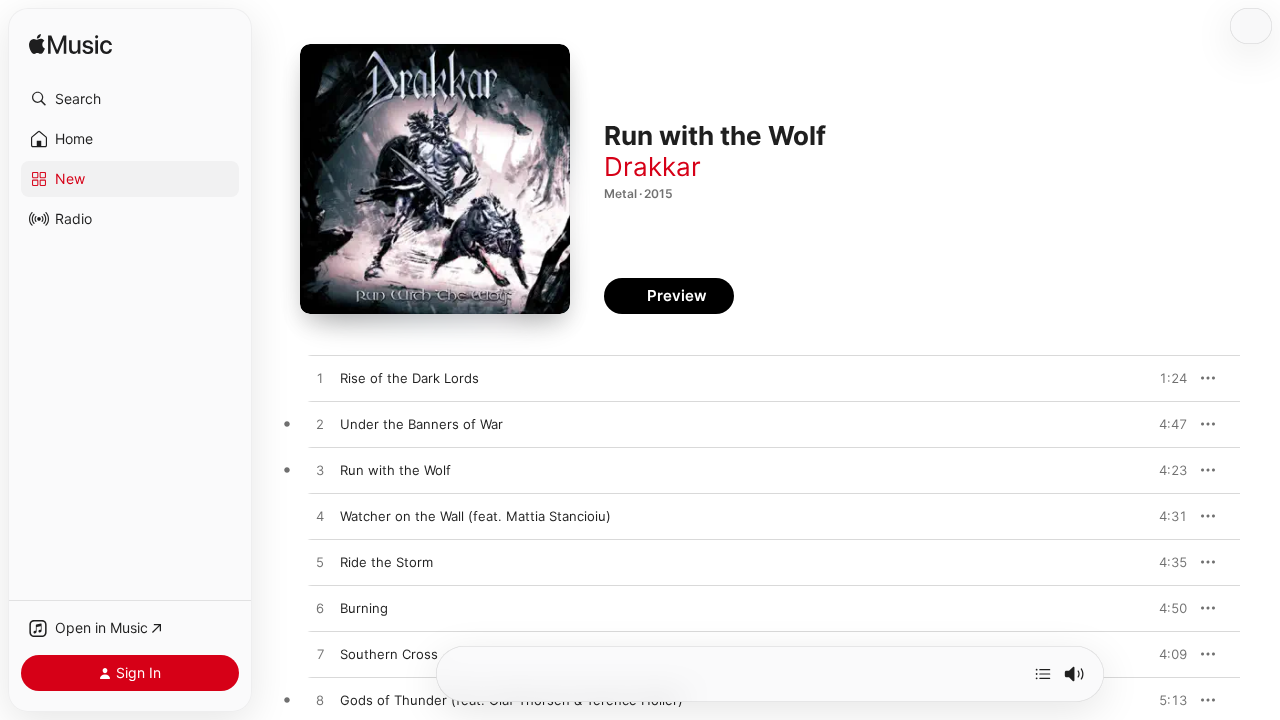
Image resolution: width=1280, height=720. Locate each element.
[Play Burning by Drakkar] (320, 609)
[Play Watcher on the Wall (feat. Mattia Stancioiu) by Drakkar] (320, 517)
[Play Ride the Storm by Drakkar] (320, 563)
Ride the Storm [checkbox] (386, 562)
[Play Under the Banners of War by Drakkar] (320, 425)
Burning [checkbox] (364, 608)
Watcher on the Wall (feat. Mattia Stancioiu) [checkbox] (475, 516)
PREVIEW (1165, 378)
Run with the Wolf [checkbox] (395, 470)
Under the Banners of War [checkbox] (421, 424)
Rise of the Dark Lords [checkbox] (409, 378)
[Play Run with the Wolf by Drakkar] (320, 471)
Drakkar (652, 166)
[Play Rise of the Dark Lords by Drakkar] (320, 379)
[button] (130, 99)
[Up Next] (1043, 674)
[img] (70, 45)
